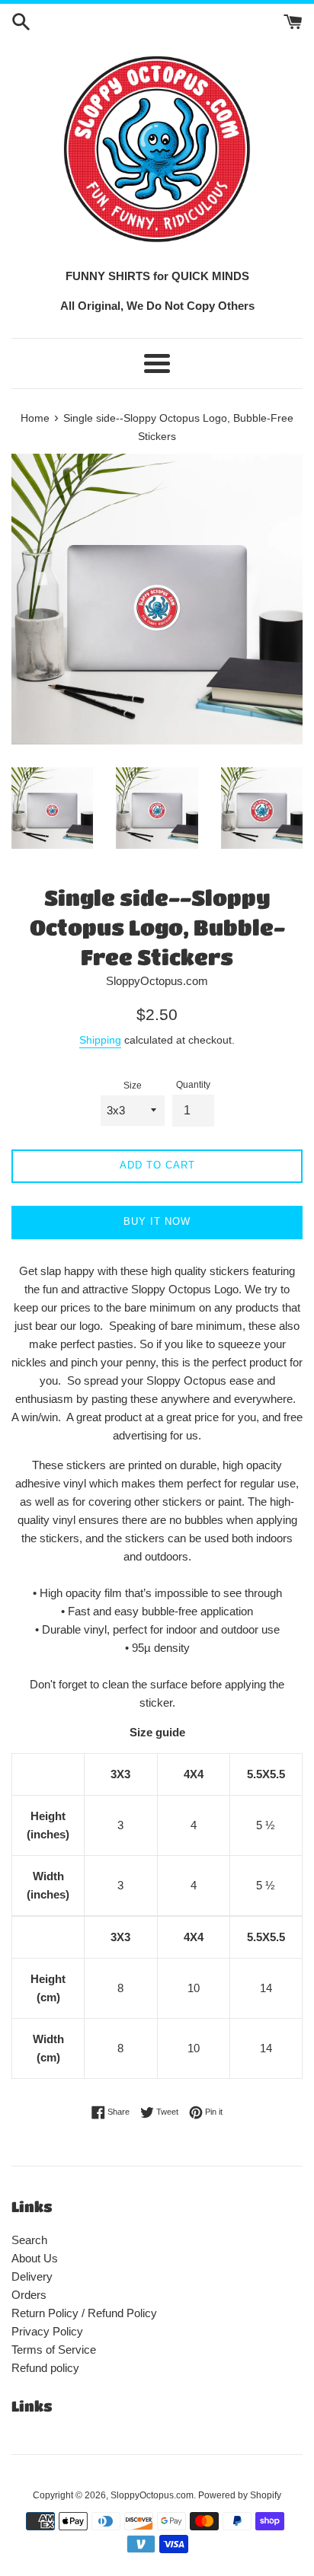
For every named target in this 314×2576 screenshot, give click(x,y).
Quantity (193, 1085)
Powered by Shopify (240, 2495)
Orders (29, 2295)
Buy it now (157, 1221)
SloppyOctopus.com (152, 2495)
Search (29, 2240)
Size (133, 1086)
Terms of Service (54, 2350)
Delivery (32, 2276)
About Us (35, 2258)
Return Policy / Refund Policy (84, 2313)
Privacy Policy (47, 2331)
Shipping (100, 1040)
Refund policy (45, 2368)
